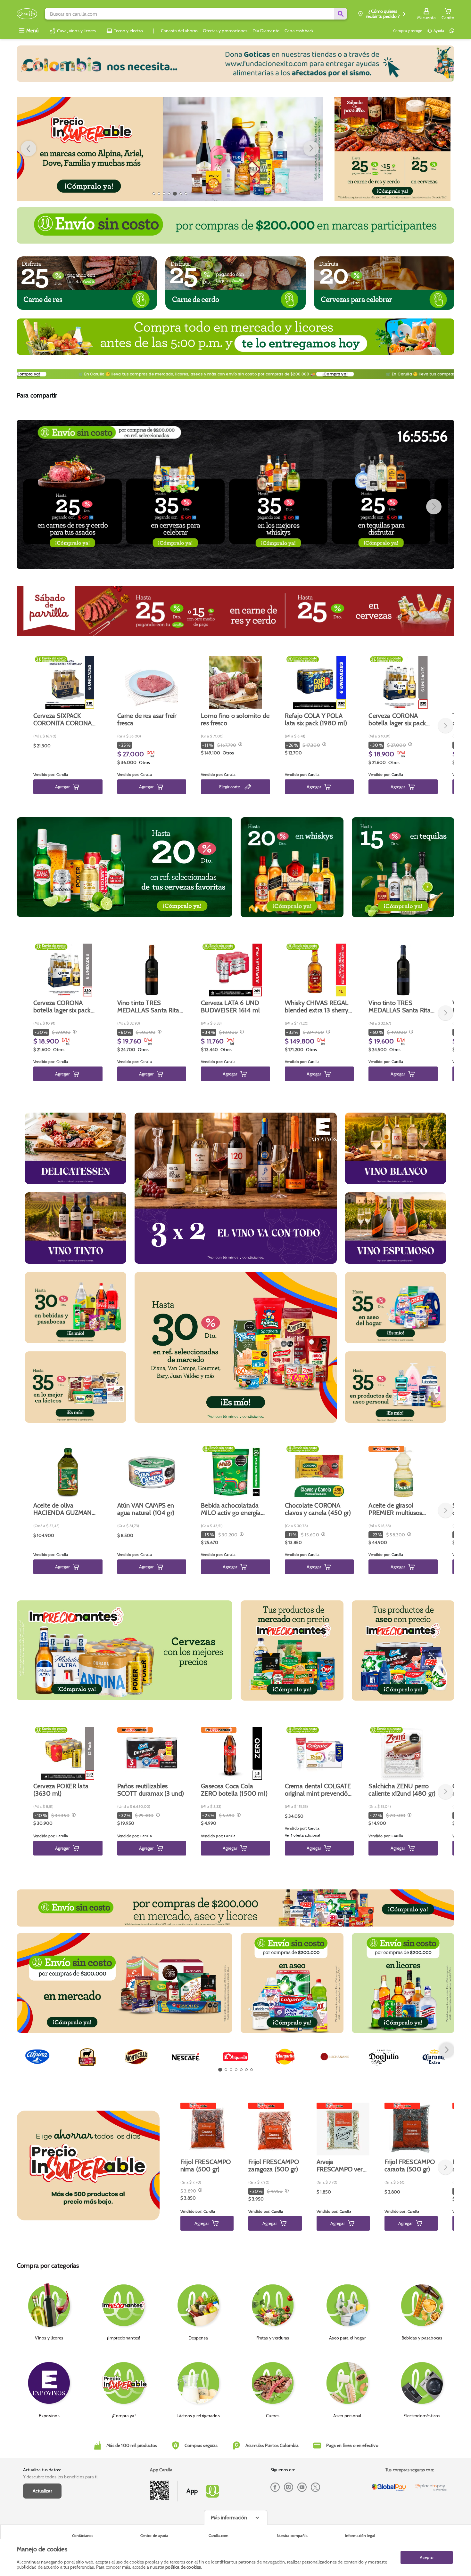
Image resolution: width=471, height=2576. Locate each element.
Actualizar (42, 2491)
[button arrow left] (29, 149)
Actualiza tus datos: (42, 2470)
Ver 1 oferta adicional (303, 1835)
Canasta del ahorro (179, 31)
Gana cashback (299, 31)
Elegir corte (230, 787)
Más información (229, 2518)
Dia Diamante (266, 31)
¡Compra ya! (54, 374)
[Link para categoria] (235, 64)
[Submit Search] (341, 14)
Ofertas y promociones (225, 31)
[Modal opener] (240, 745)
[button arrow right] (311, 149)
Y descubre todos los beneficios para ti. (61, 2477)
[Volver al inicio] (27, 14)
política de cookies (183, 2567)
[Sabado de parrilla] (392, 149)
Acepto (427, 2557)
